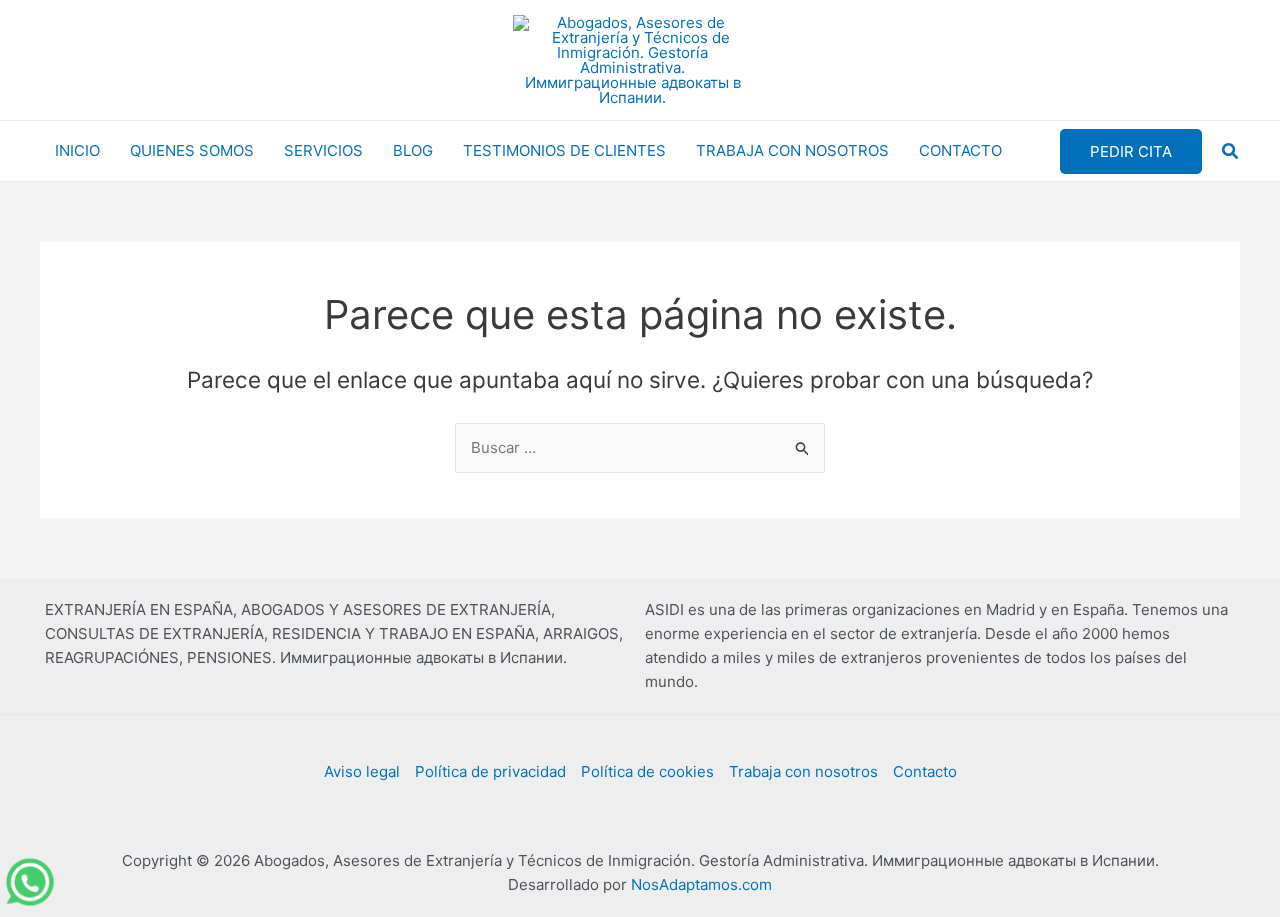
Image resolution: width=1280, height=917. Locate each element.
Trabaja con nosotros (803, 771)
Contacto (925, 771)
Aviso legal (362, 771)
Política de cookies (647, 771)
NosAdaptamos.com (701, 884)
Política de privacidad (490, 771)
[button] (1131, 151)
